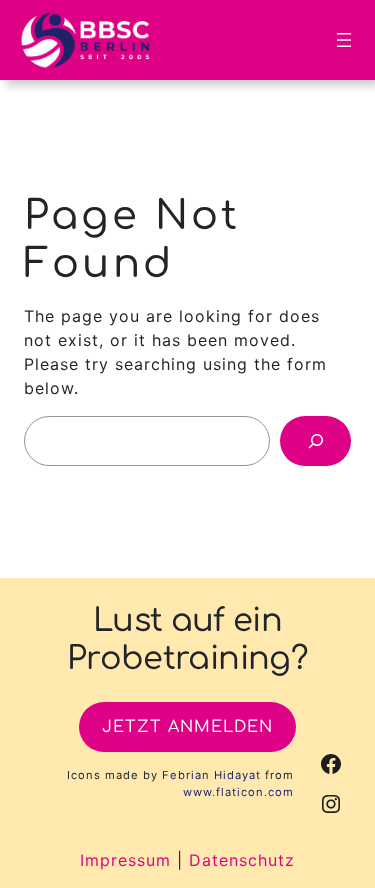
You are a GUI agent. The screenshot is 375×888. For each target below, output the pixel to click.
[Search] (315, 440)
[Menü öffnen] (344, 40)
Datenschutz (242, 860)
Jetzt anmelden (187, 727)
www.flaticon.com (238, 792)
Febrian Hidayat (211, 775)
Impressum (125, 860)
